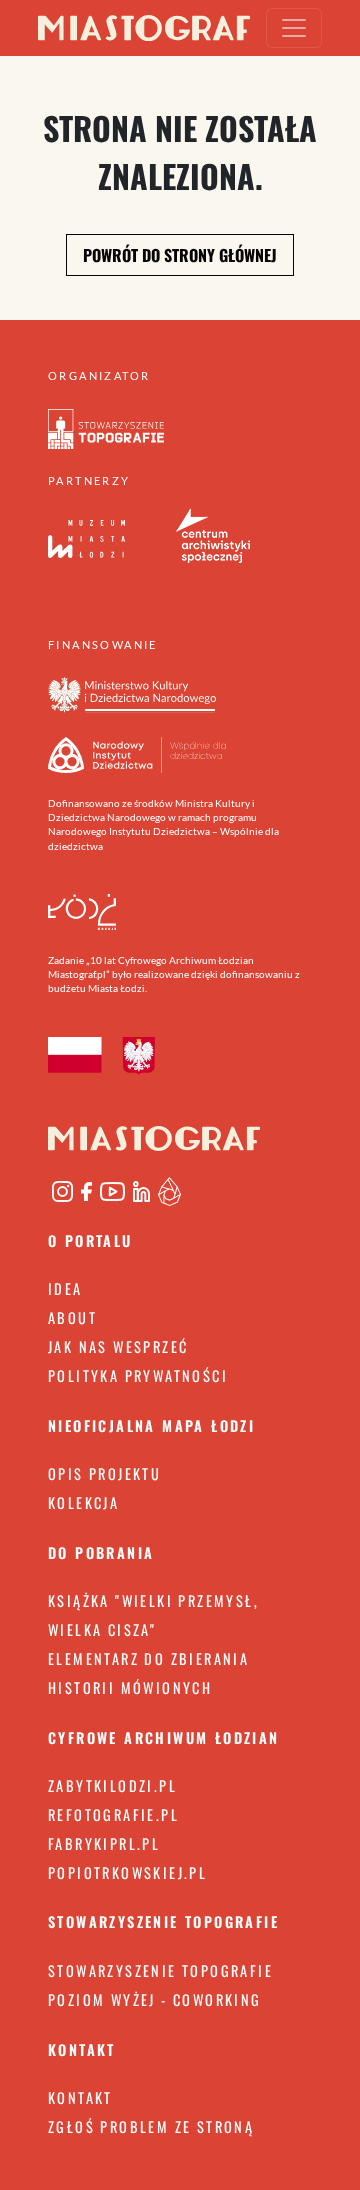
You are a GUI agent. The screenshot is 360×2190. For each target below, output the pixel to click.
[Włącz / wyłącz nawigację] (294, 28)
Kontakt (80, 2097)
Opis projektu (104, 1473)
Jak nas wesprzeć (118, 1346)
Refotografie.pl (113, 1814)
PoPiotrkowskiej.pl (127, 1872)
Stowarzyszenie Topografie (160, 1970)
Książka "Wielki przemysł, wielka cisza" (153, 1615)
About (72, 1317)
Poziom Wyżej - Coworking (155, 1999)
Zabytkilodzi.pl (112, 1785)
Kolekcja (83, 1502)
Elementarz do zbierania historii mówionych (148, 1673)
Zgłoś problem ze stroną (151, 2126)
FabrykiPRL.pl (104, 1843)
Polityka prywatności (138, 1375)
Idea (65, 1288)
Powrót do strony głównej (180, 255)
